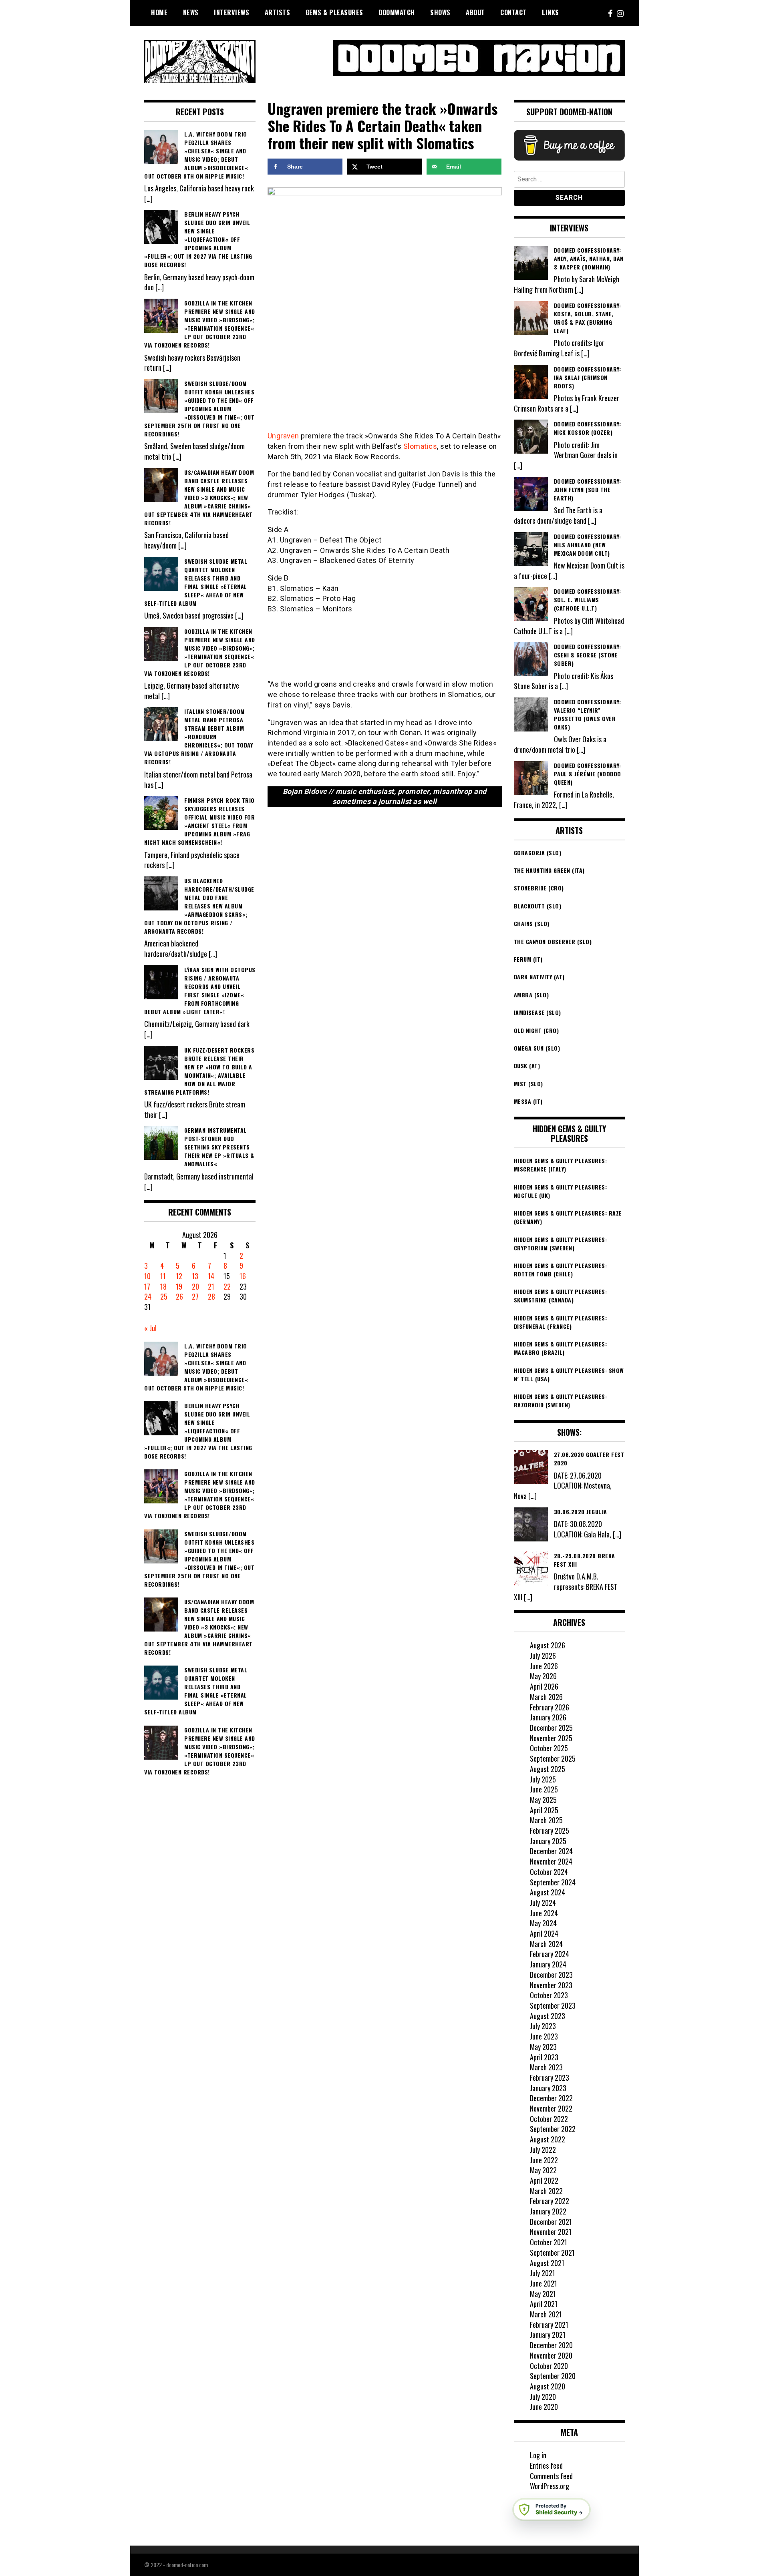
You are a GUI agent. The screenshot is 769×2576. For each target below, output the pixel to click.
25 (164, 1296)
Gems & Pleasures (334, 12)
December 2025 (551, 1728)
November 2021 (551, 2232)
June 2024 (544, 1913)
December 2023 (551, 1975)
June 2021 (544, 2283)
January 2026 (548, 1717)
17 (147, 1286)
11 (163, 1276)
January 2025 (548, 1841)
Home (159, 12)
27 (195, 1296)
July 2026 (543, 1656)
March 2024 (546, 1944)
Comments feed (551, 2476)
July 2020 (543, 2397)
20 (195, 1286)
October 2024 (549, 1872)
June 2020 (544, 2407)
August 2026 (548, 1645)
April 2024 (544, 1933)
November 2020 (551, 2355)
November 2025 (551, 1738)
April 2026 (544, 1686)
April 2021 (544, 2304)
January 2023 (548, 2088)
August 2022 (548, 2139)
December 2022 (551, 2098)
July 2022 (543, 2150)
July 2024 (543, 1903)
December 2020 (551, 2345)
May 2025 (543, 1800)
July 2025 (543, 1779)
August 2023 (548, 2016)
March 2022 (546, 2191)
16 (243, 1276)
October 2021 (549, 2242)
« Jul (150, 1328)
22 (227, 1286)
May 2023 (543, 2047)
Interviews (232, 12)
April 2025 (544, 1810)
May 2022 (543, 2170)
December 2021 (551, 2222)
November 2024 (551, 1861)
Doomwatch (397, 12)
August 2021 (547, 2263)
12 (179, 1276)
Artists (278, 12)
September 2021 (552, 2252)
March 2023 (546, 2067)
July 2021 (543, 2273)
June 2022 (544, 2160)
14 (211, 1276)
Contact (513, 12)
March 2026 (546, 1697)
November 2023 (551, 1985)
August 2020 (548, 2386)
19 (179, 1286)
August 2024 (548, 1892)
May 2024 (543, 1923)
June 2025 (544, 1789)
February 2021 (549, 2325)
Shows (440, 12)
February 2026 (550, 1707)
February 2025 (550, 1831)
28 (211, 1296)
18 (163, 1286)
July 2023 (543, 2026)
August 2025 (548, 1769)
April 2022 (544, 2180)
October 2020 (549, 2366)
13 (195, 1276)
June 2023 (544, 2036)
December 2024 (551, 1851)
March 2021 (546, 2314)
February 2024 (550, 1954)
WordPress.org (550, 2486)
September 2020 (553, 2376)
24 (148, 1296)
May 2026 (543, 1676)
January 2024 (548, 1964)
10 (147, 1276)
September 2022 (553, 2129)
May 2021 (543, 2294)
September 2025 (553, 1758)
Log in (538, 2455)
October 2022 (549, 2119)
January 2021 (548, 2335)
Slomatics (420, 446)
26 (179, 1296)
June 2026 (544, 1666)
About (475, 12)
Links (551, 12)
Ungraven (283, 436)
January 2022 (548, 2211)
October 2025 (549, 1748)
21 (211, 1286)
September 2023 (553, 2005)
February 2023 (550, 2078)
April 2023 (544, 2057)
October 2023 (549, 1995)
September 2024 (553, 1882)
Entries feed (546, 2465)
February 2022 (550, 2201)
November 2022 (551, 2108)
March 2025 (546, 1820)
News (191, 12)
